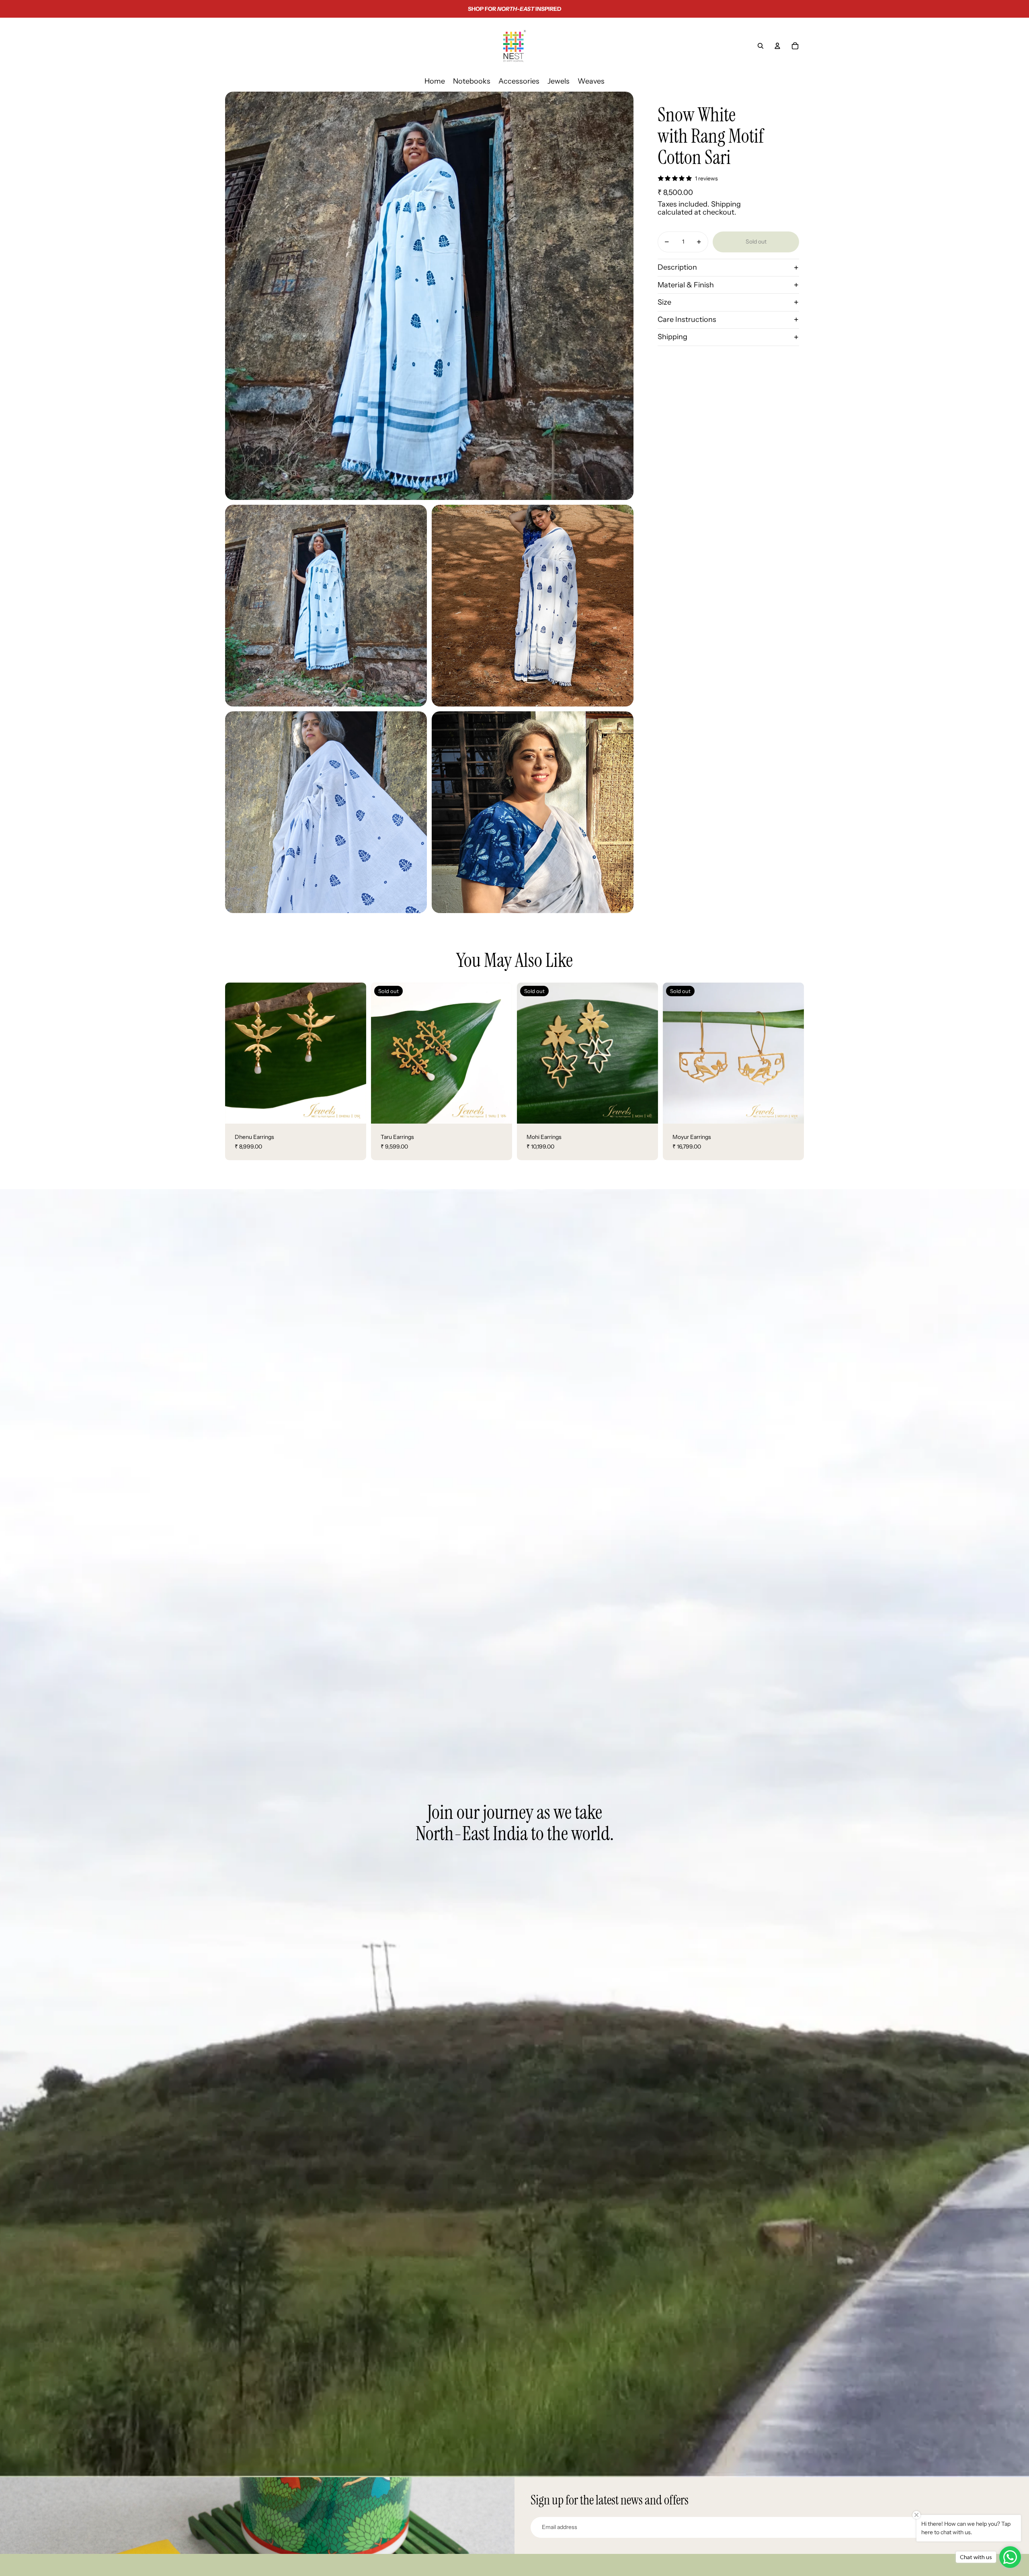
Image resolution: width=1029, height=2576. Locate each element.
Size (664, 302)
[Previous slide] (237, 1053)
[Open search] (760, 46)
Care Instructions (687, 319)
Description (677, 267)
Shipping (672, 337)
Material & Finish (686, 285)
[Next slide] (354, 1053)
